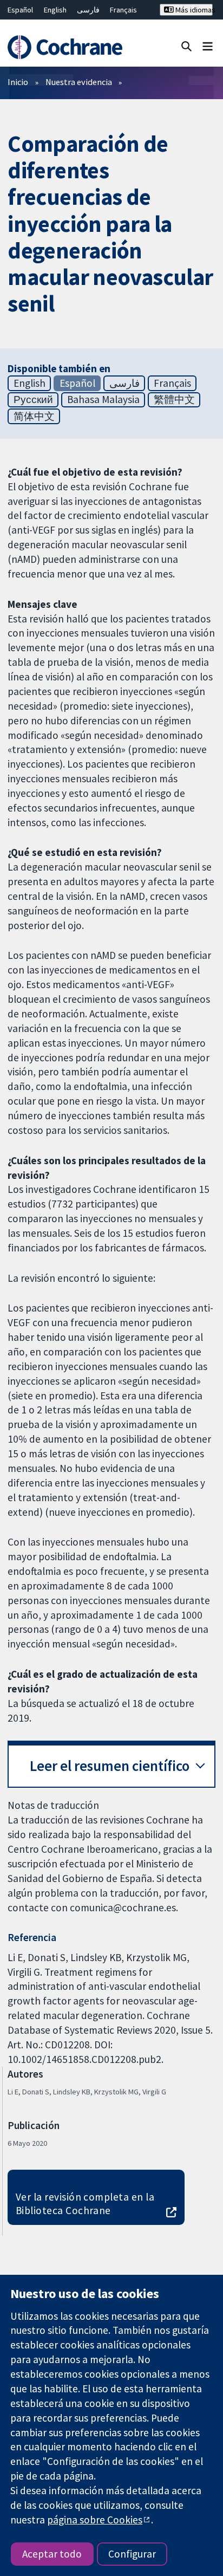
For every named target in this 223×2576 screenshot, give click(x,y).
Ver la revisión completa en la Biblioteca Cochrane (85, 2204)
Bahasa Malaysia (103, 399)
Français (123, 10)
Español (20, 10)
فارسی (88, 10)
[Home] (67, 47)
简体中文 (34, 416)
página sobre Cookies (95, 2520)
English (55, 10)
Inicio (18, 82)
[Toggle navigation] (208, 46)
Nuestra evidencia (79, 82)
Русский (33, 399)
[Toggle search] (186, 46)
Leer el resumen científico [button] (110, 1766)
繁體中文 (174, 399)
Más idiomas (193, 10)
